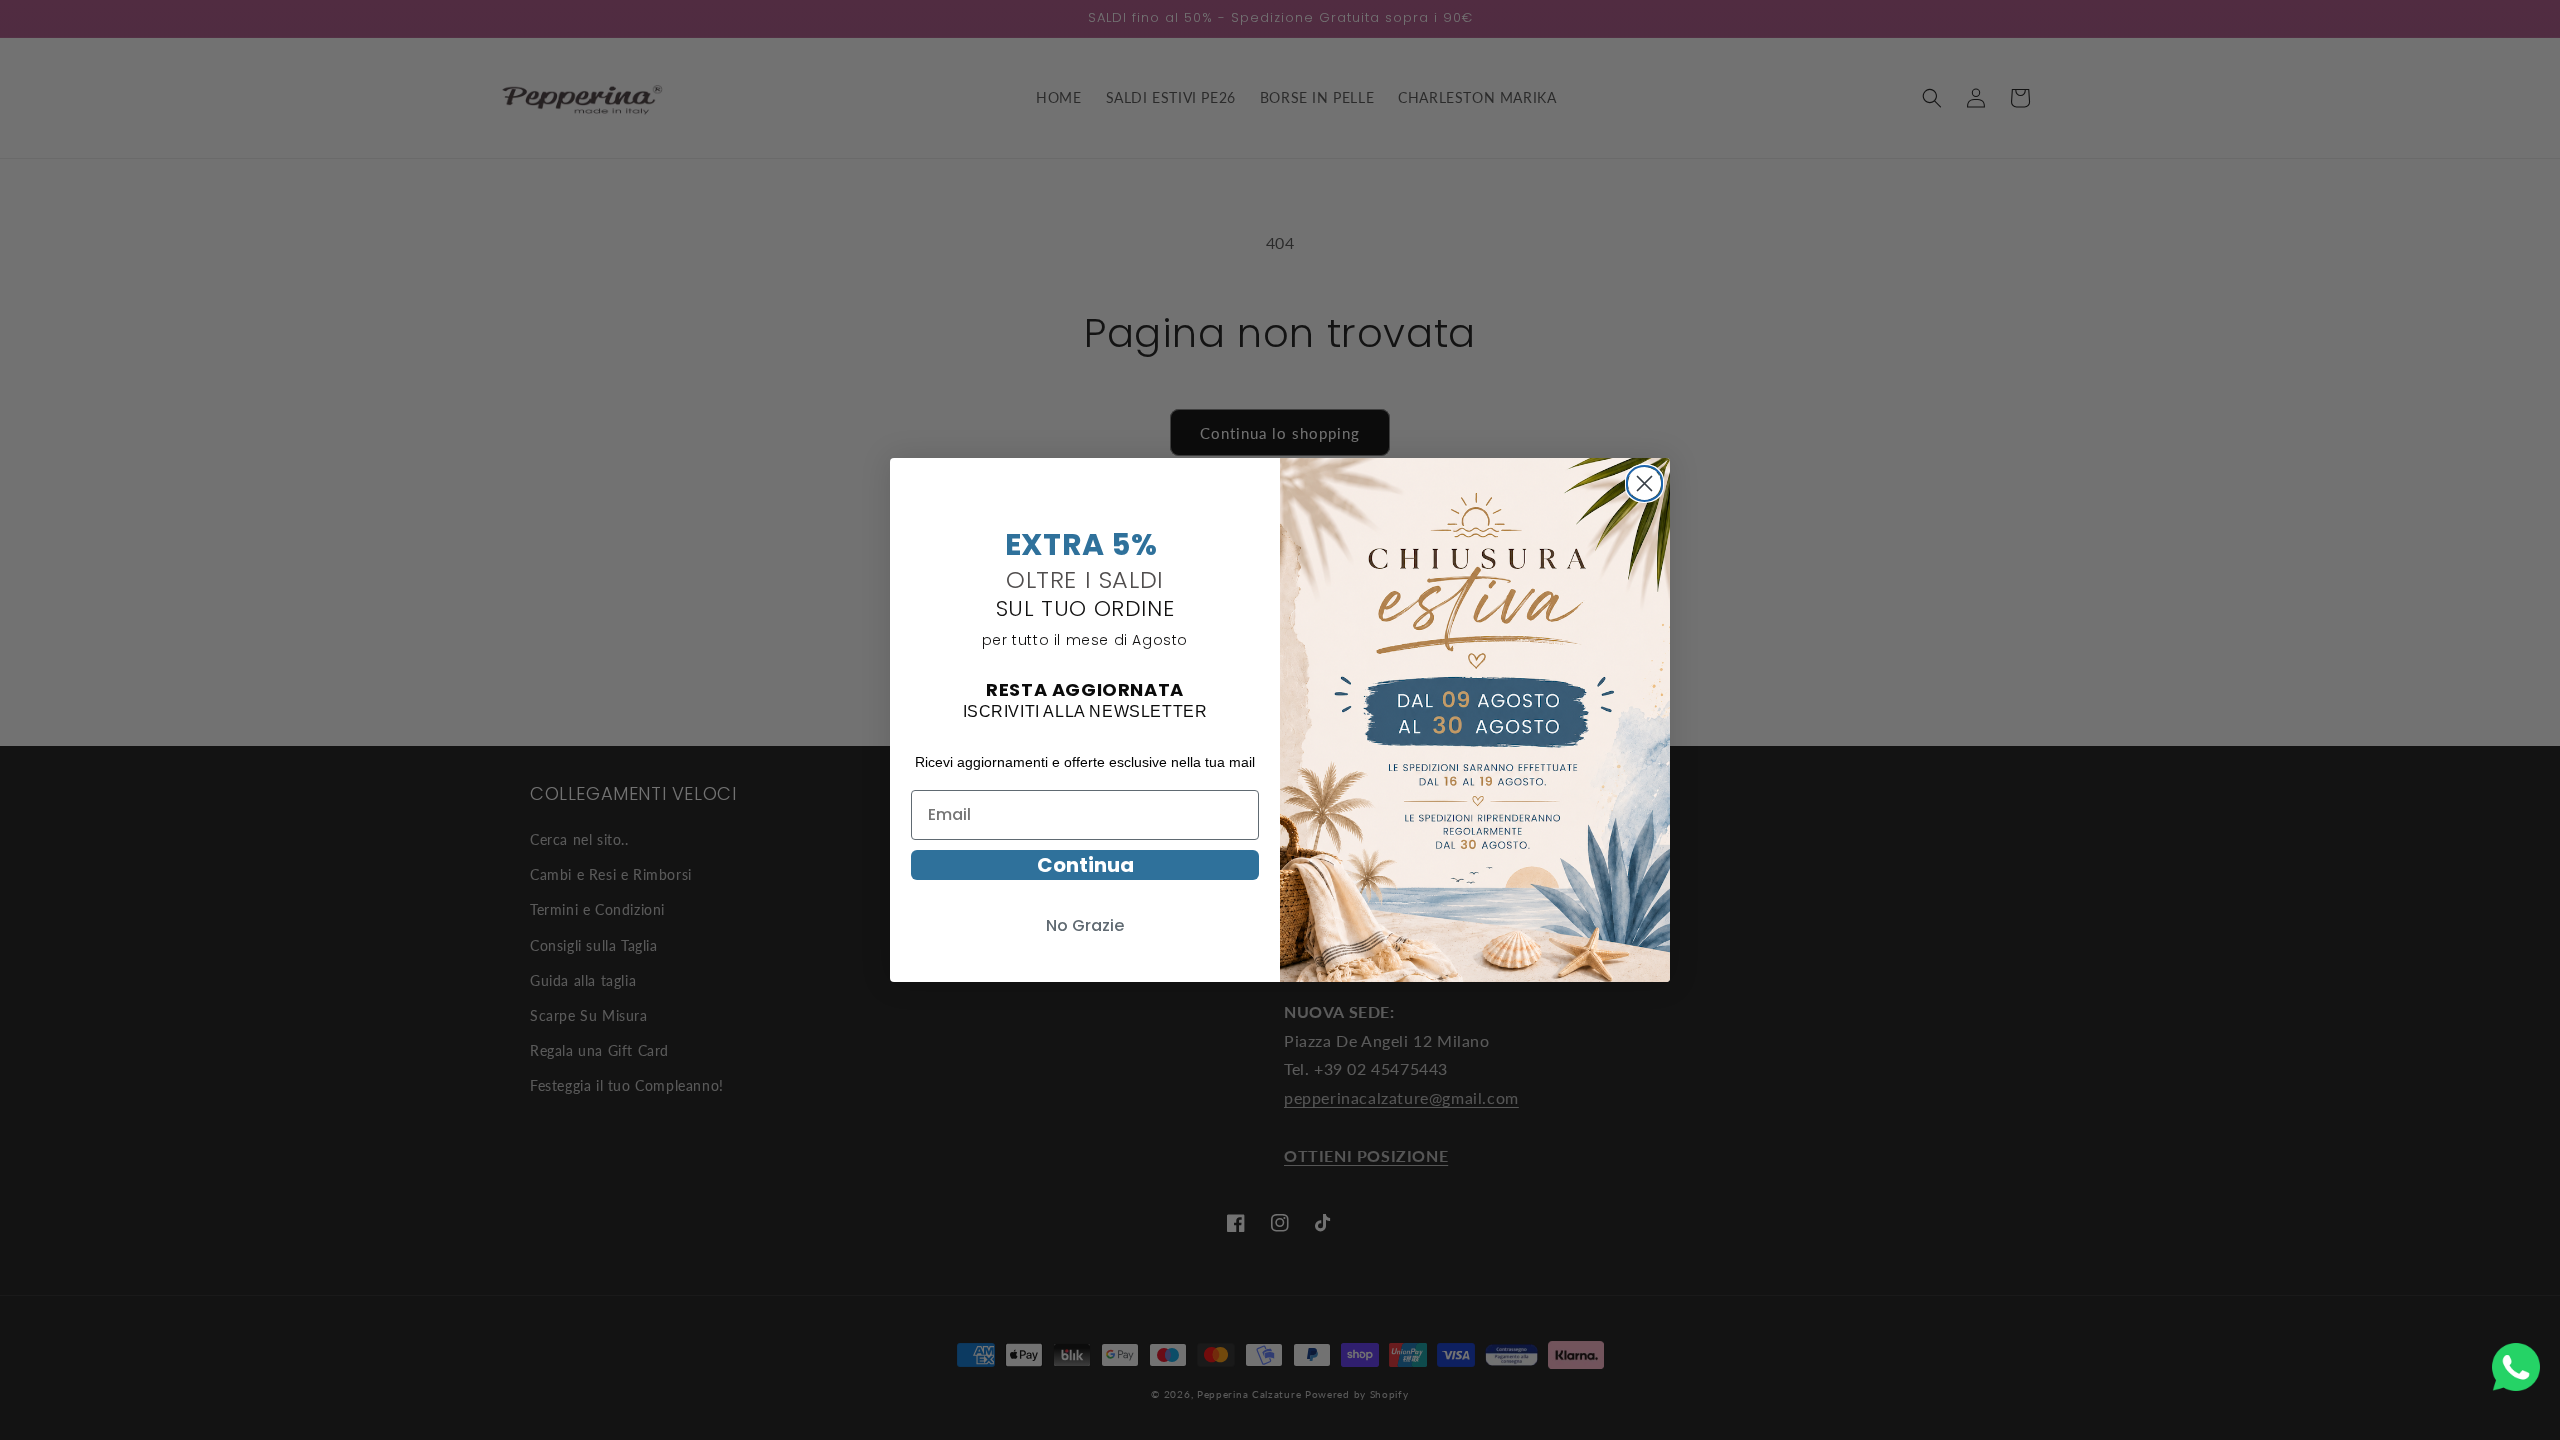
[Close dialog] (1644, 481)
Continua (1085, 865)
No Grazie (1085, 925)
